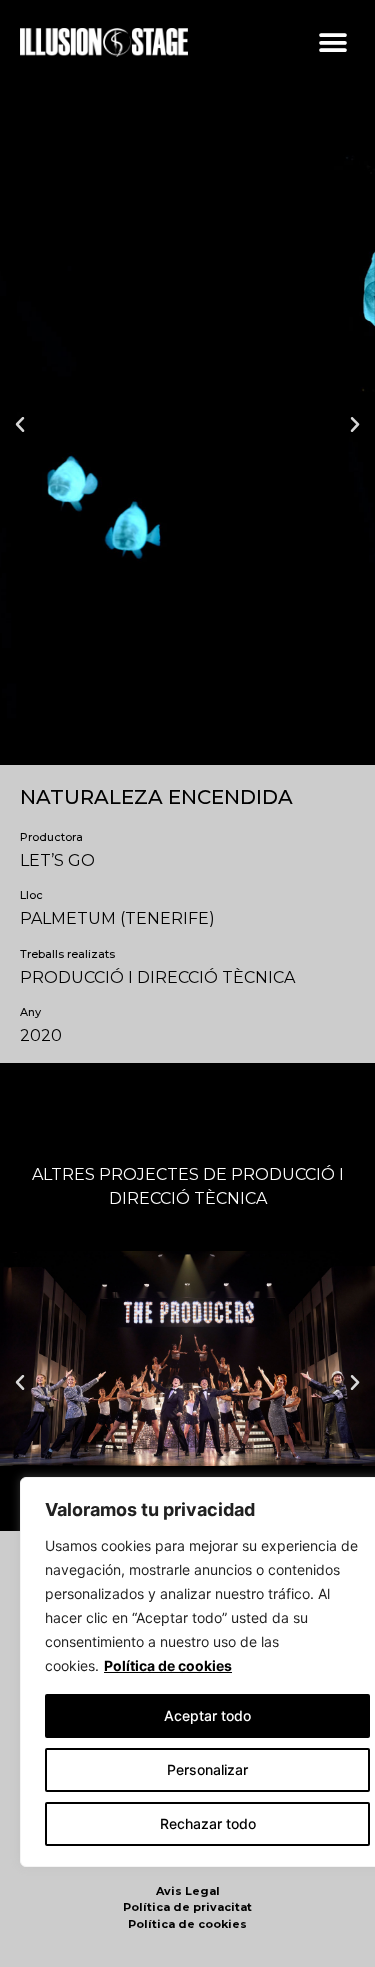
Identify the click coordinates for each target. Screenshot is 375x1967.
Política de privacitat (187, 1907)
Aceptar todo (207, 1715)
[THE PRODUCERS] (187, 1358)
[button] (332, 42)
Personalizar (207, 1769)
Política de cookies (168, 1665)
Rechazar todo (208, 1823)
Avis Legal (188, 1891)
